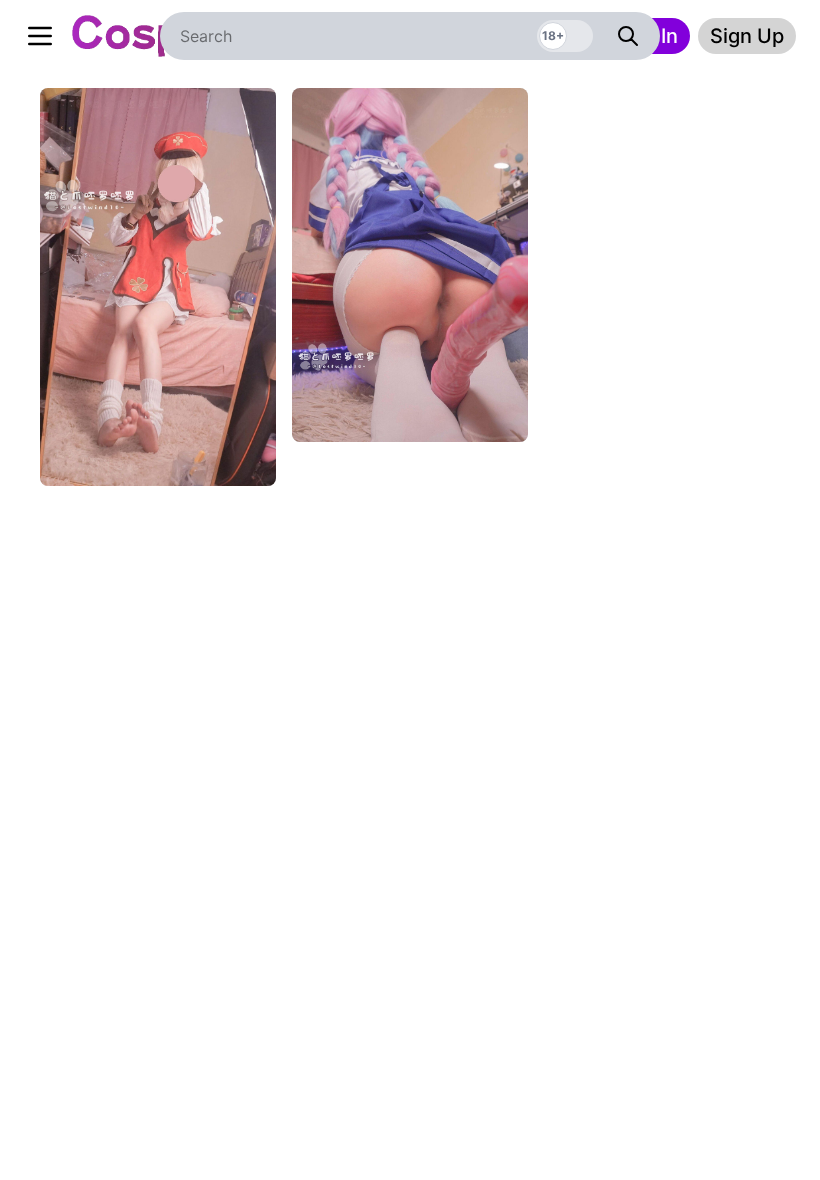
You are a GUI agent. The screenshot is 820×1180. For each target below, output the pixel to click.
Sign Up (747, 36)
